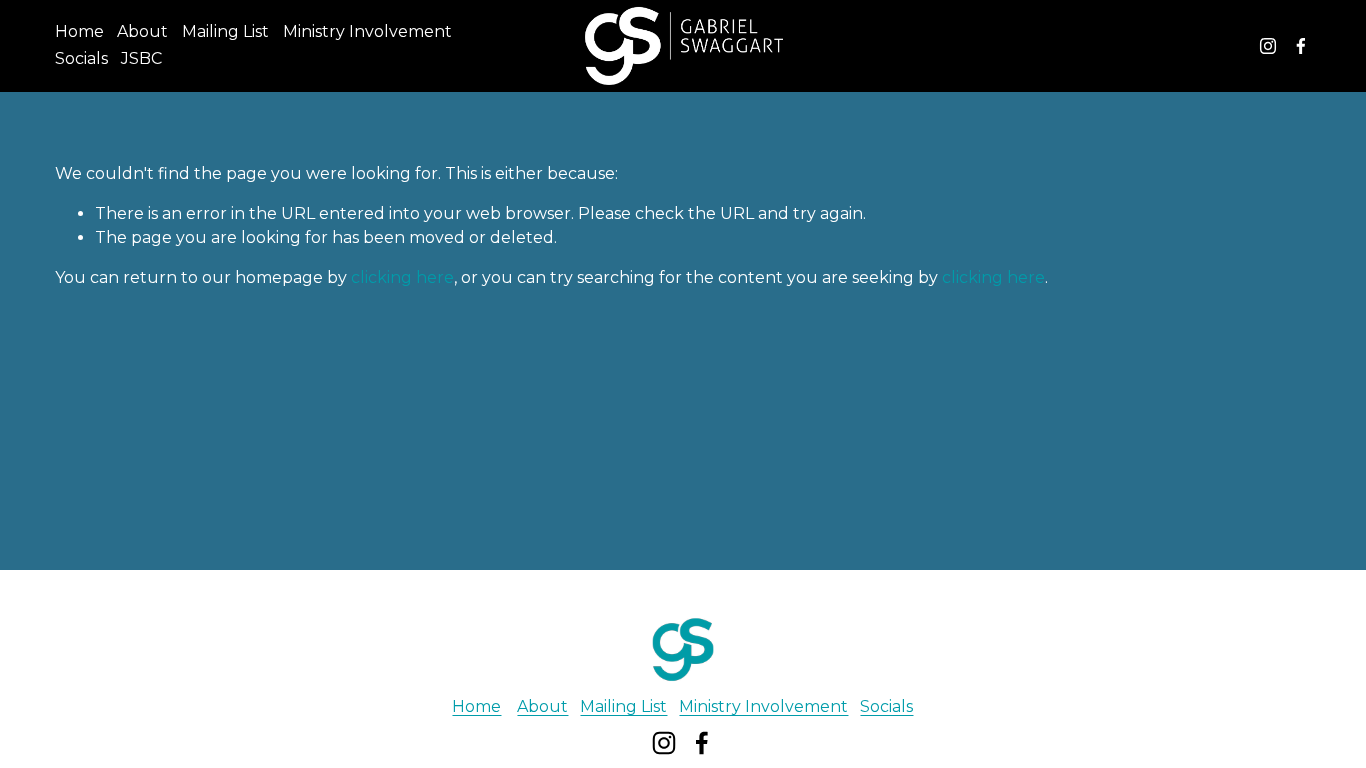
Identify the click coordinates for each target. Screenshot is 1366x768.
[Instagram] (1268, 46)
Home (79, 31)
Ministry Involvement (367, 31)
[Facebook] (1301, 46)
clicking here (402, 277)
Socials (81, 58)
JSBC (141, 58)
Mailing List (225, 31)
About (142, 31)
